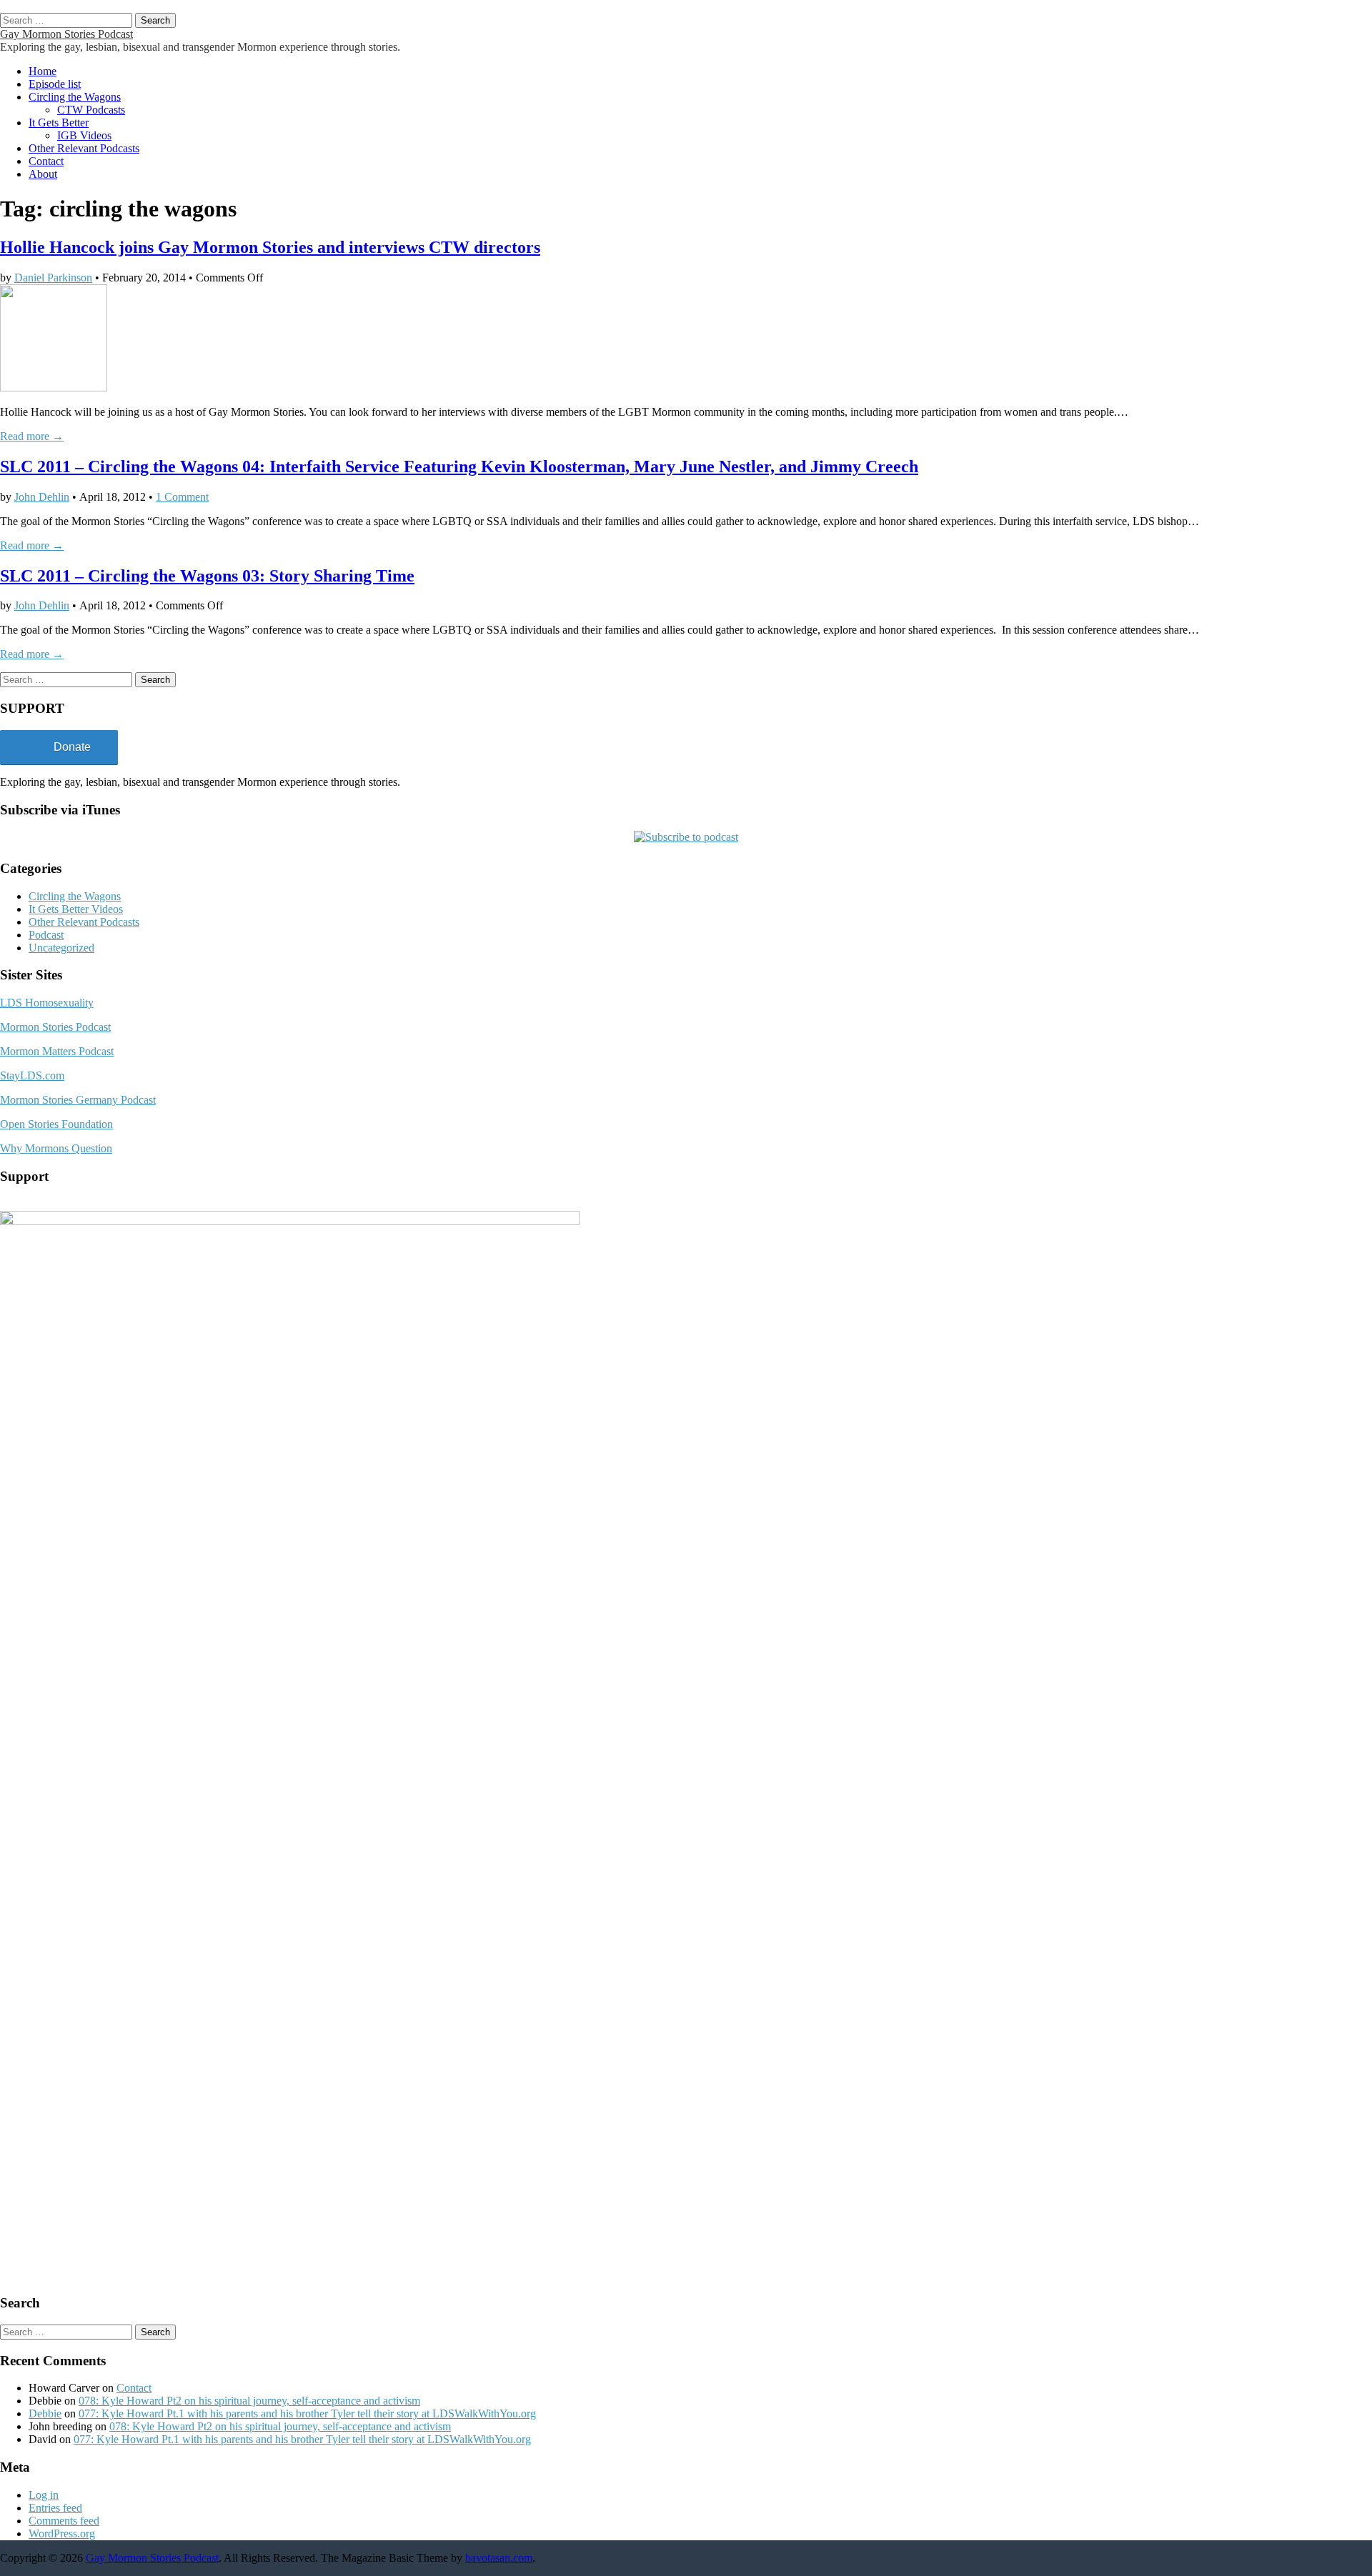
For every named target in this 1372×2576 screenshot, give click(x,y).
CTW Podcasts (91, 110)
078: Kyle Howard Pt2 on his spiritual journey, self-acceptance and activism (249, 2401)
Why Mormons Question (56, 1148)
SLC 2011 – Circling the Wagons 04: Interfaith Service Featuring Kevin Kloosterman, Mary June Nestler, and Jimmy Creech (459, 466)
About (43, 174)
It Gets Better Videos (76, 909)
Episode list (55, 84)
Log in (44, 2495)
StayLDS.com (32, 1075)
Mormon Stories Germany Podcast (78, 1100)
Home (43, 71)
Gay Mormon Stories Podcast (66, 34)
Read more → (32, 436)
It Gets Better (59, 123)
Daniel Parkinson (53, 278)
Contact (46, 161)
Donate (72, 747)
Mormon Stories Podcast (55, 1027)
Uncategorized (61, 948)
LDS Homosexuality (47, 1003)
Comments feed (64, 2521)
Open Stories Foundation (56, 1124)
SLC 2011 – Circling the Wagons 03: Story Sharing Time (207, 576)
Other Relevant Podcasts (84, 148)
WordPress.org (62, 2533)
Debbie (45, 2413)
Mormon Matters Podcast (57, 1051)
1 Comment (182, 497)
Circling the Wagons (75, 97)
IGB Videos (84, 135)
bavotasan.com (499, 2558)
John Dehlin (42, 497)
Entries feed (55, 2508)
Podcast (46, 935)
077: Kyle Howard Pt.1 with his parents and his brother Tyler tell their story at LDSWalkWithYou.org (307, 2413)
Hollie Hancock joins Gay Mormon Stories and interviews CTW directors (270, 247)
